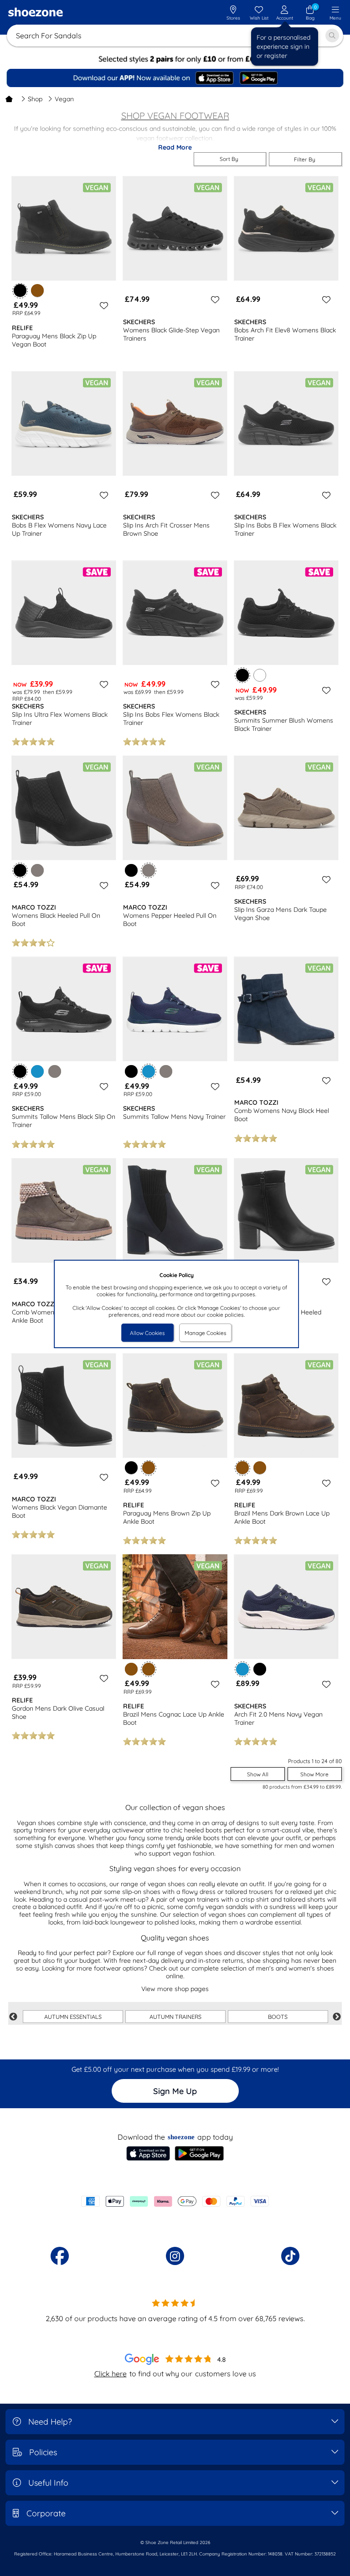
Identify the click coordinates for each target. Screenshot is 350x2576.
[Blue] (37, 1071)
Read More (175, 147)
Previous (13, 2017)
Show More (314, 1774)
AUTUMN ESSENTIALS (73, 2017)
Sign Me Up (175, 2091)
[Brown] (37, 290)
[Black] (131, 870)
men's (265, 1968)
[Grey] (37, 870)
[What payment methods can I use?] (175, 2201)
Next (337, 2017)
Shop (35, 99)
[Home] (9, 99)
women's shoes (311, 1968)
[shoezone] (36, 13)
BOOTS (278, 2017)
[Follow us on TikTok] (290, 2256)
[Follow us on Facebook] (60, 2256)
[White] (260, 675)
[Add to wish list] (103, 305)
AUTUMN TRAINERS (175, 2017)
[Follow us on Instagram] (175, 2256)
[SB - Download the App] (175, 78)
